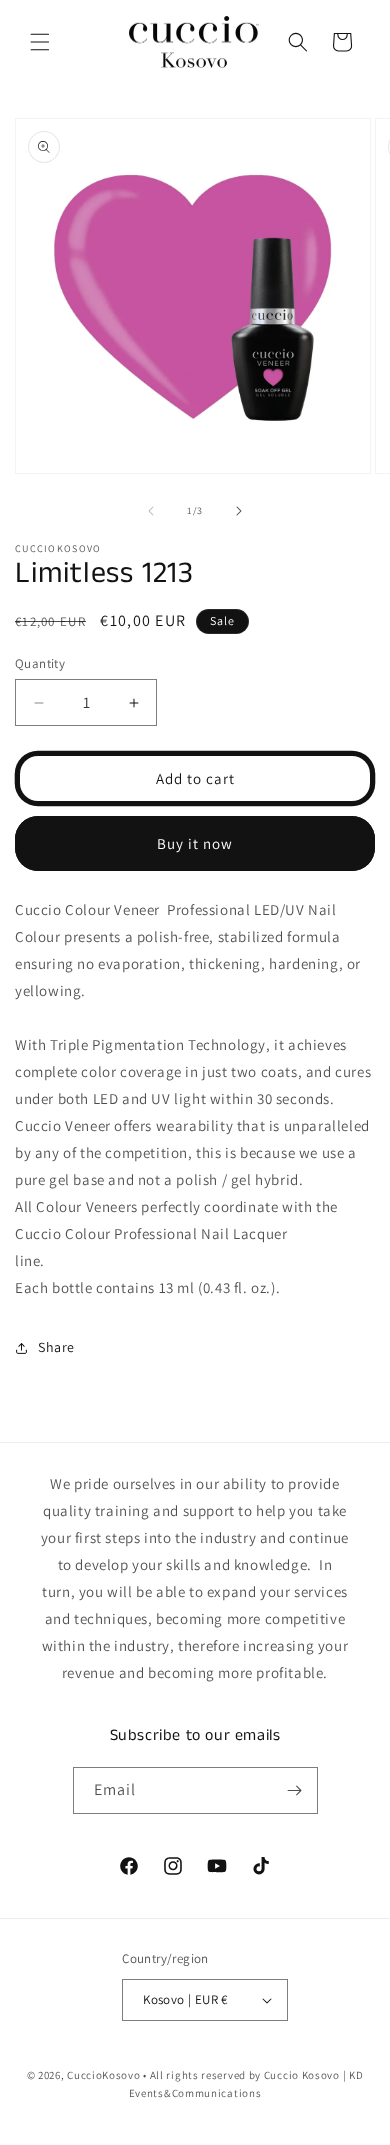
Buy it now (195, 843)
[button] (40, 42)
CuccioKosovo (103, 2075)
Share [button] (56, 1347)
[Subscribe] (295, 1790)
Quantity (40, 663)
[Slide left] (151, 511)
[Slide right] (239, 511)
